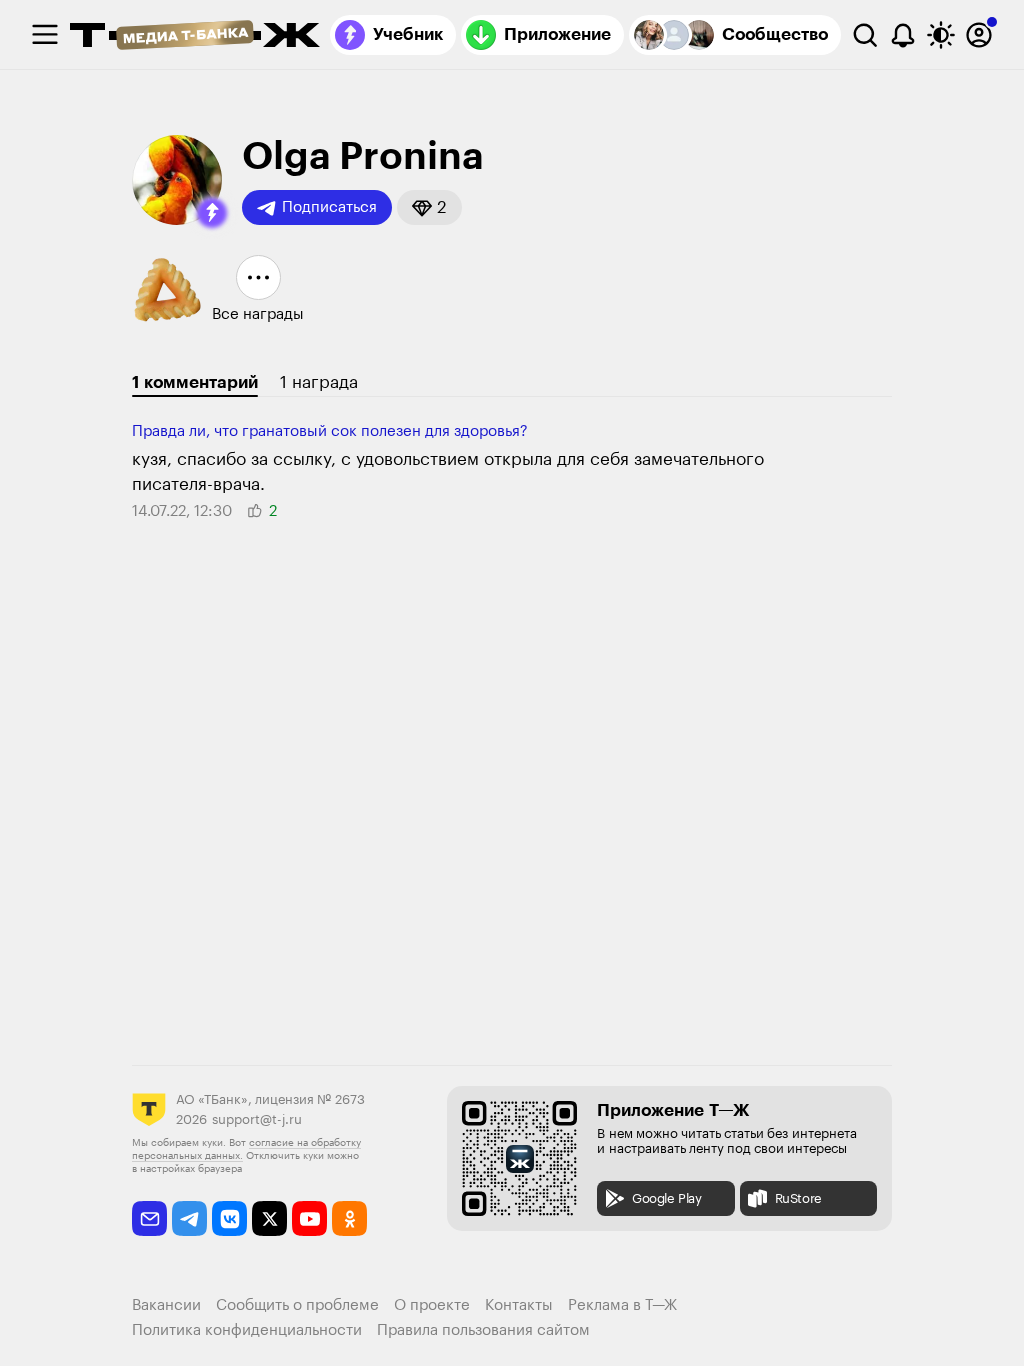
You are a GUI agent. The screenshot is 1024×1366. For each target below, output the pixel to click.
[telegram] (189, 1218)
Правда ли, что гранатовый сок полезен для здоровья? (330, 431)
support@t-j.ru (257, 1119)
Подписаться (329, 207)
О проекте (432, 1305)
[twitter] (269, 1218)
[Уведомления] (903, 35)
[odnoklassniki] (349, 1218)
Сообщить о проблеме (297, 1305)
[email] (149, 1218)
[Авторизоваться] (979, 35)
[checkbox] (45, 35)
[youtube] (309, 1218)
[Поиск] (865, 35)
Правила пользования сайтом (483, 1330)
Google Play (667, 1198)
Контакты (519, 1305)
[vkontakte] (229, 1218)
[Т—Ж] (195, 37)
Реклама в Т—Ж (622, 1305)
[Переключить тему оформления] (941, 35)
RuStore (798, 1198)
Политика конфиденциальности (247, 1330)
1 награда (319, 382)
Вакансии (166, 1305)
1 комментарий (195, 382)
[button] (212, 213)
